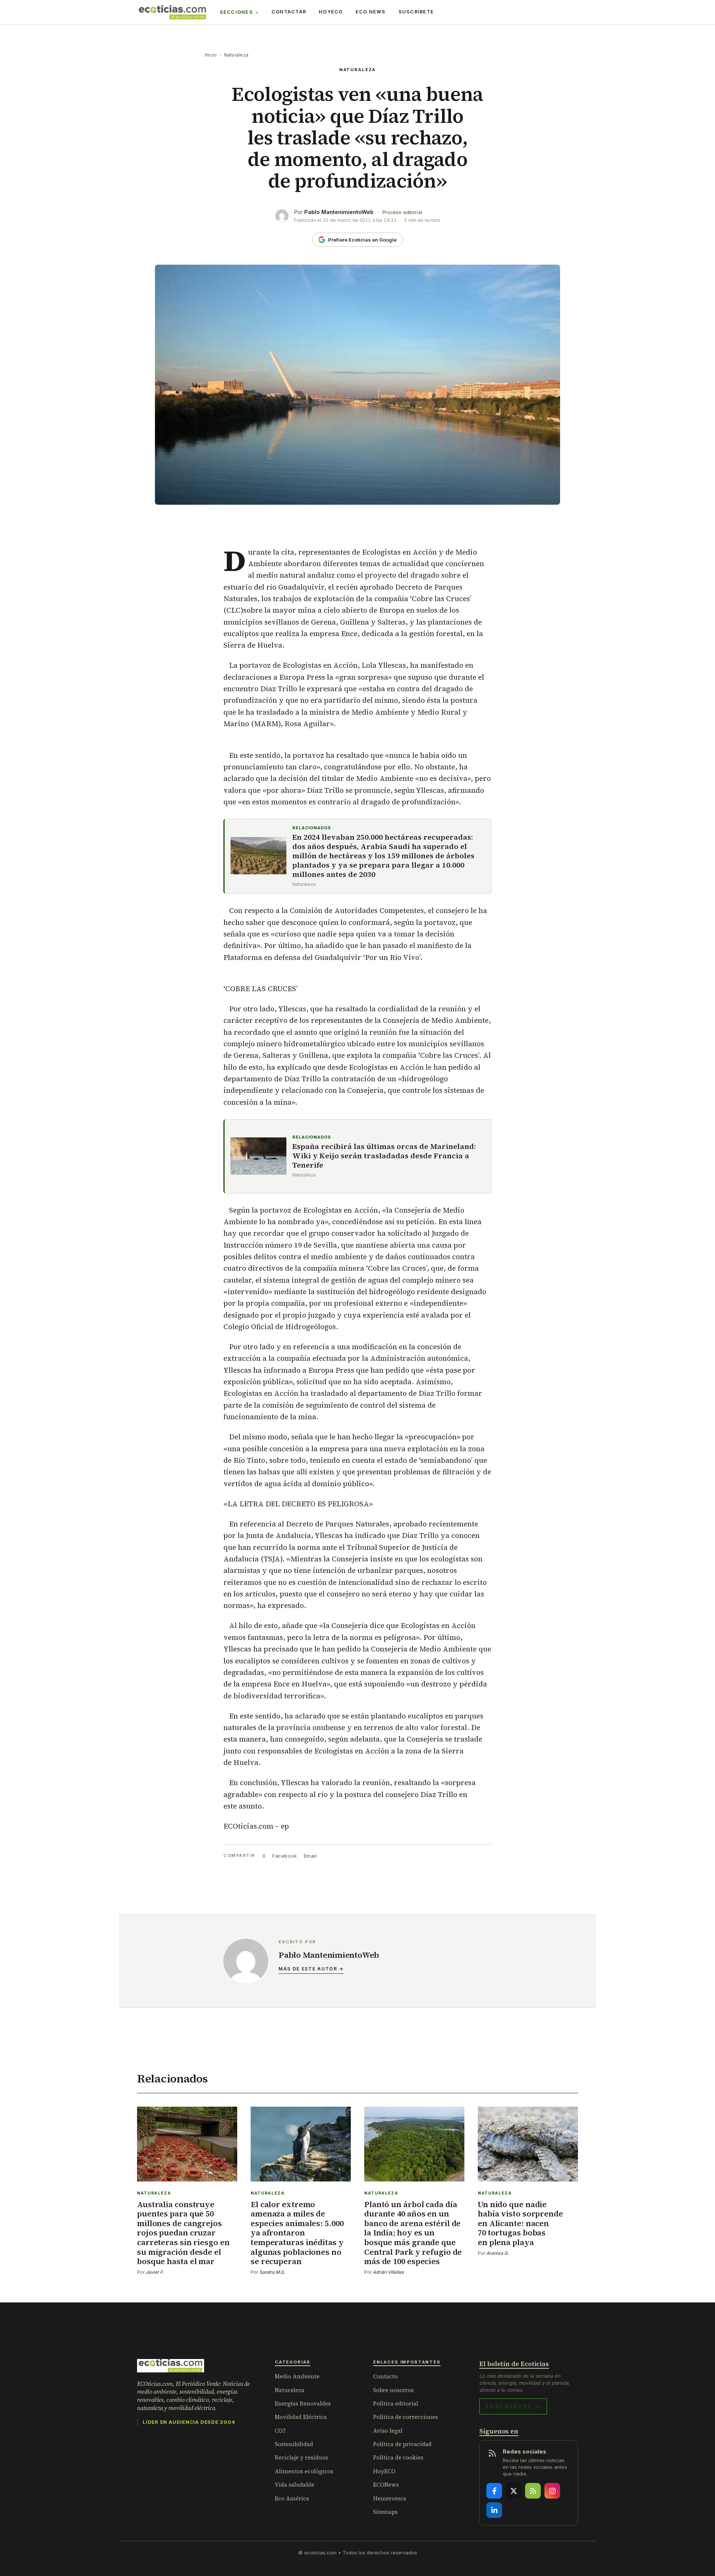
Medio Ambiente (297, 2376)
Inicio (211, 55)
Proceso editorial (402, 212)
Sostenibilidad (294, 2444)
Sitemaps (385, 2512)
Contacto (385, 2376)
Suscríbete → (513, 2406)
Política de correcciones (406, 2417)
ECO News (371, 12)
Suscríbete (416, 12)
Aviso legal (388, 2431)
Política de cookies (398, 2457)
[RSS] (533, 2491)
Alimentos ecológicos (304, 2471)
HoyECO (331, 12)
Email (310, 1856)
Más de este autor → (311, 1969)
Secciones (236, 12)
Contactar (289, 12)
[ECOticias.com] (172, 12)
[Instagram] (552, 2491)
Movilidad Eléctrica (301, 2417)
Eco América (292, 2498)
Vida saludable (295, 2485)
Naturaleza (236, 55)
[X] (514, 2491)
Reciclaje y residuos (301, 2457)
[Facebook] (494, 2491)
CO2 (280, 2431)
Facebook (285, 1856)
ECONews (386, 2485)
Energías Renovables (303, 2403)
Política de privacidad (402, 2444)
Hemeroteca (390, 2498)
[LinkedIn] (494, 2510)
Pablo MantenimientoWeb (339, 212)
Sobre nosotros (393, 2390)
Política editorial (396, 2403)
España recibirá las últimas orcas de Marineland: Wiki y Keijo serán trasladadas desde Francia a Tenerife (384, 1156)
